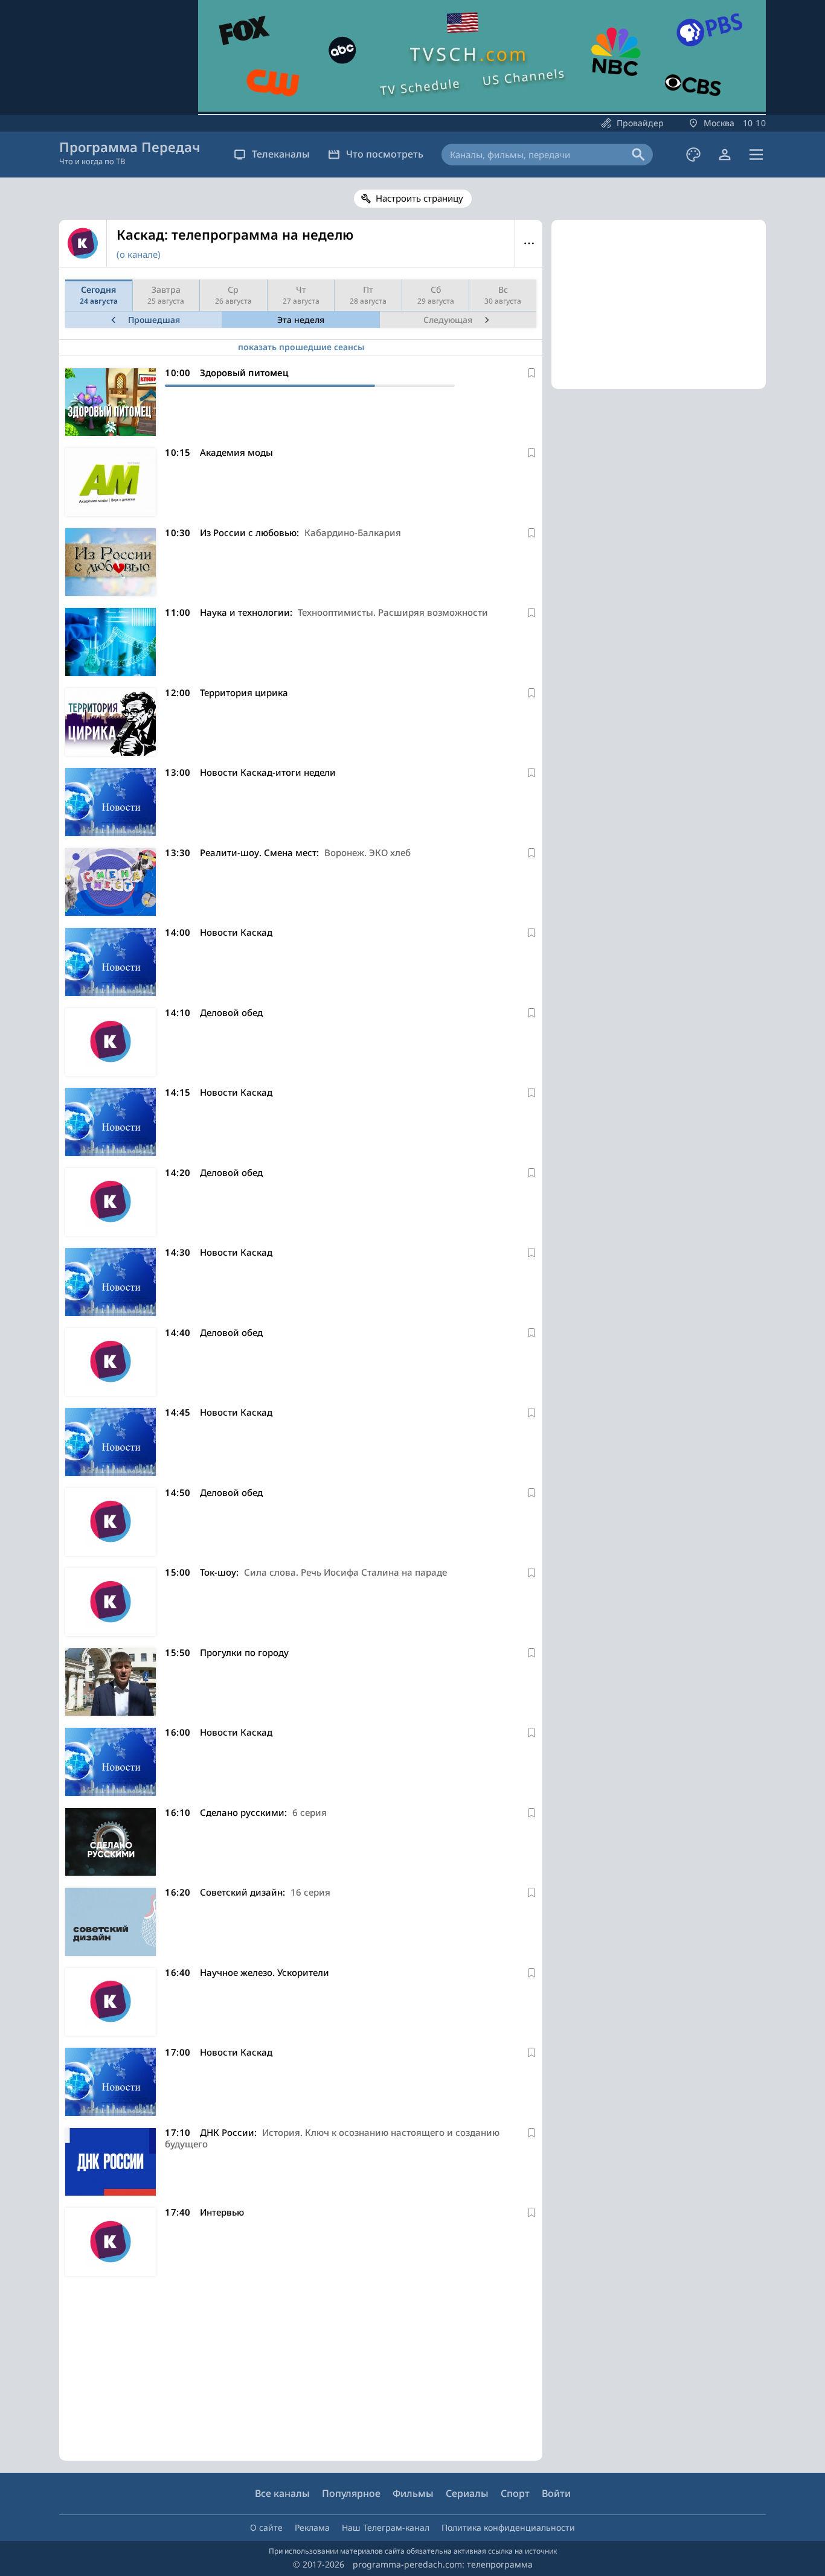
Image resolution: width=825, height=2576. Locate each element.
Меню (529, 243)
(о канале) (139, 254)
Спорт (515, 2493)
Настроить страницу (419, 198)
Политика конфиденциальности (508, 2527)
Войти (556, 2493)
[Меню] (756, 155)
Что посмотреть (385, 154)
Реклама (312, 2527)
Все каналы (282, 2493)
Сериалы (467, 2493)
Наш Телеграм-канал (386, 2527)
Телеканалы (281, 154)
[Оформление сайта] (693, 155)
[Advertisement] (301, 2371)
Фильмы (413, 2493)
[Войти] (725, 155)
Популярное (351, 2493)
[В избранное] (531, 373)
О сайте (266, 2527)
